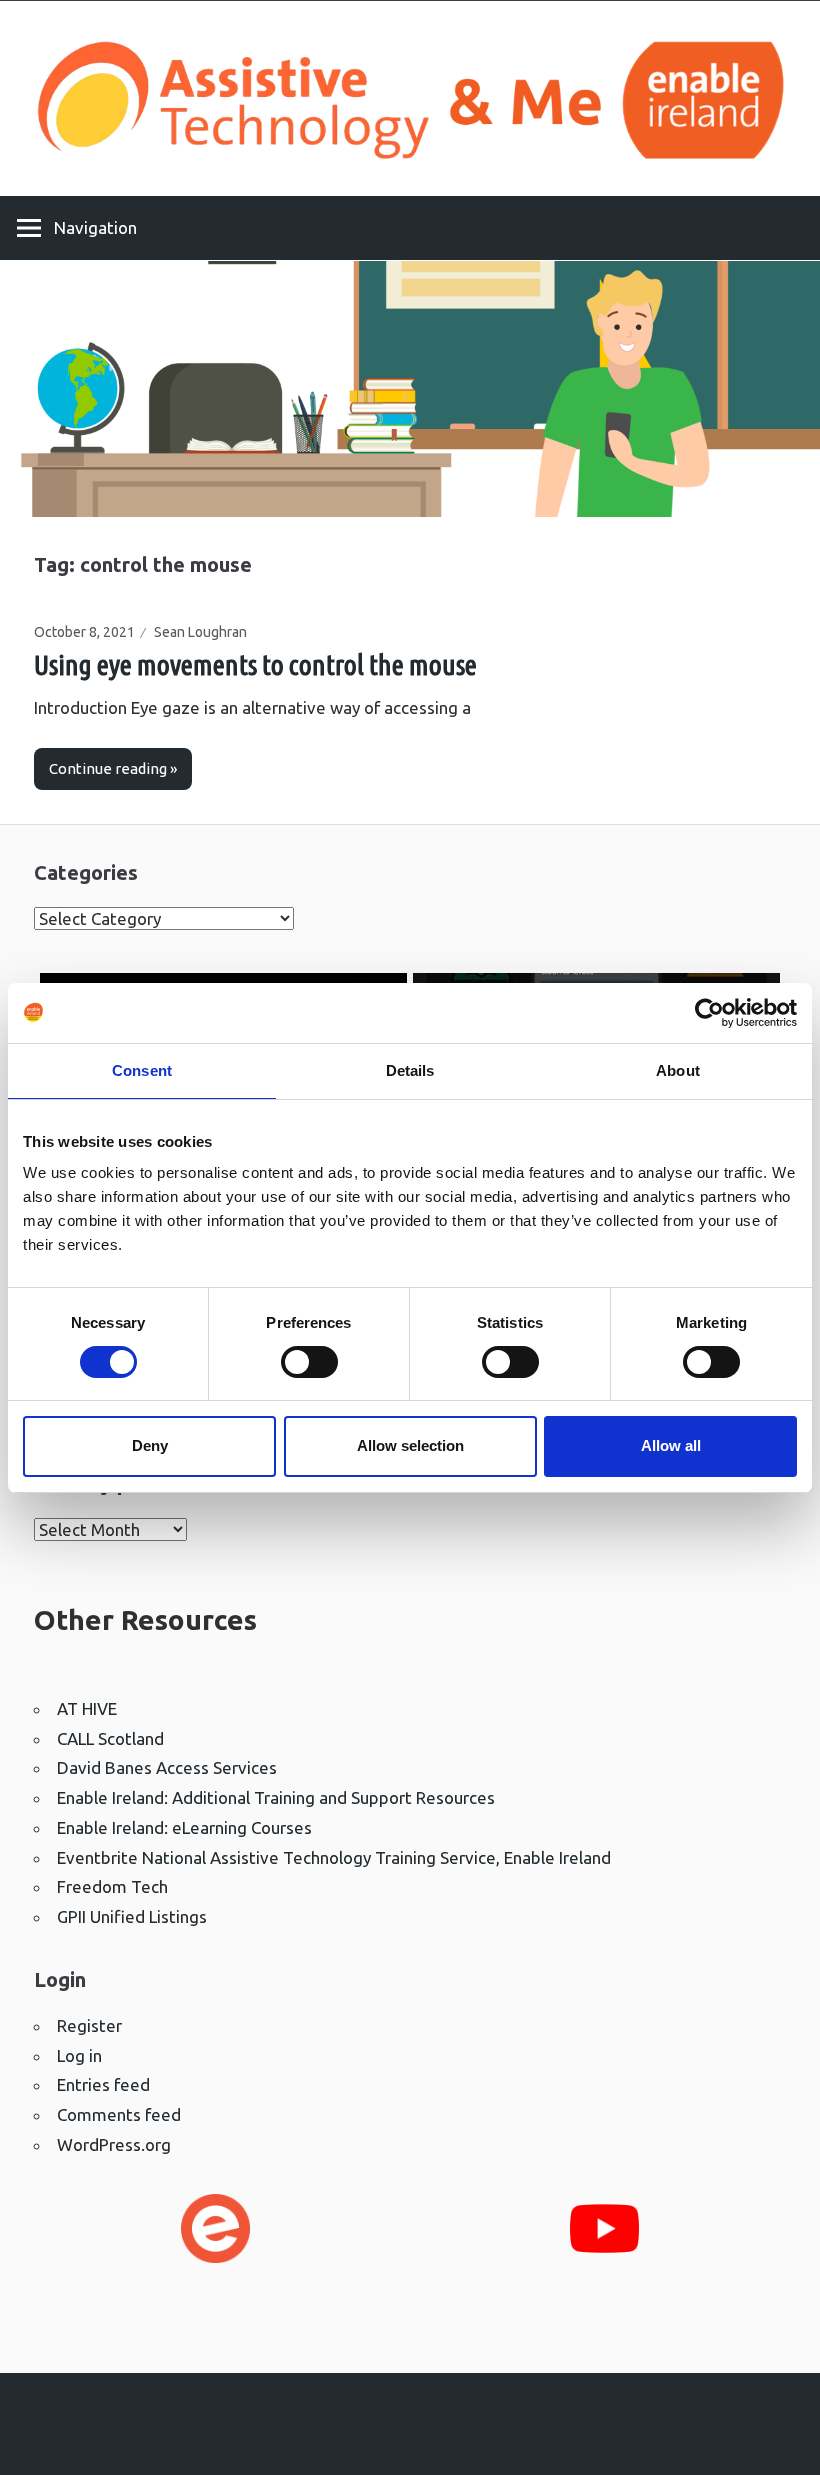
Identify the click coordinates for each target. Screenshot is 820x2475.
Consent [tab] (142, 1070)
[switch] (309, 1362)
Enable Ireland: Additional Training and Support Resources (276, 1797)
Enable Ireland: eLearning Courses (184, 1827)
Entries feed (103, 2084)
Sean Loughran (200, 632)
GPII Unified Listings (132, 1916)
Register (89, 2025)
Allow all (671, 1445)
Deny (150, 1445)
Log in (79, 2055)
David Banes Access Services (167, 1767)
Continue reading (108, 768)
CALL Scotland (110, 1738)
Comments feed (119, 2114)
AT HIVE (87, 1708)
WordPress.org (114, 2144)
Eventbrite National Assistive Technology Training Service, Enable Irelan (329, 1857)
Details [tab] (410, 1070)
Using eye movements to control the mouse (255, 664)
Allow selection (410, 1445)
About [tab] (678, 1070)
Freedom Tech (112, 1886)
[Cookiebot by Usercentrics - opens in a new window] (709, 1013)
